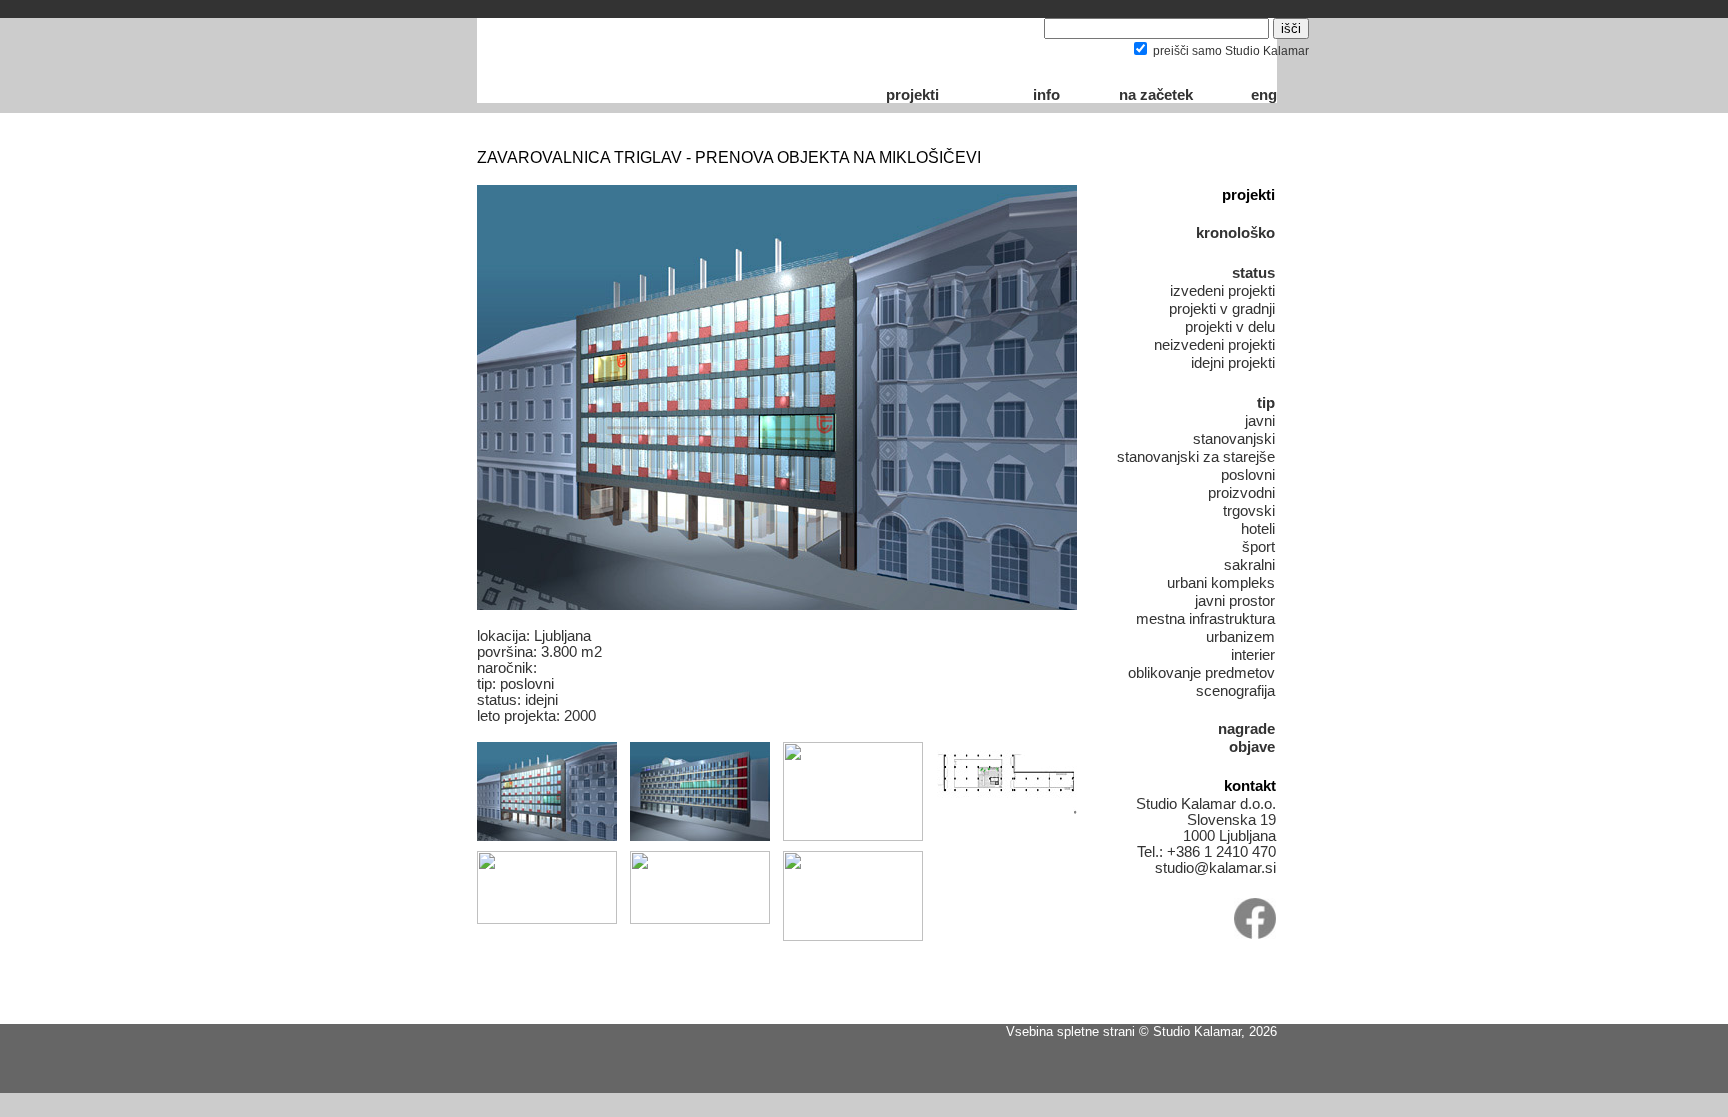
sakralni (1249, 565)
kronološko (1235, 233)
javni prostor (1235, 601)
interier (1253, 655)
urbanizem (1240, 637)
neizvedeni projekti (1214, 345)
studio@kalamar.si (1215, 868)
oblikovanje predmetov (1201, 673)
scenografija (1235, 691)
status (1253, 273)
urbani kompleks (1221, 583)
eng (1264, 95)
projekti (912, 95)
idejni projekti (1233, 363)
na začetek (1156, 95)
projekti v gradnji (1222, 309)
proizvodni (1241, 493)
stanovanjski (1234, 439)
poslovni (1248, 475)
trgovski (1249, 511)
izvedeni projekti (1222, 291)
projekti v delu (1230, 327)
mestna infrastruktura (1205, 619)
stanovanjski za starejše (1196, 457)
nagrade (1246, 729)
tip (1266, 403)
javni (1260, 421)
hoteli (1258, 529)
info (1046, 95)
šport (1258, 547)
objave (1252, 747)
